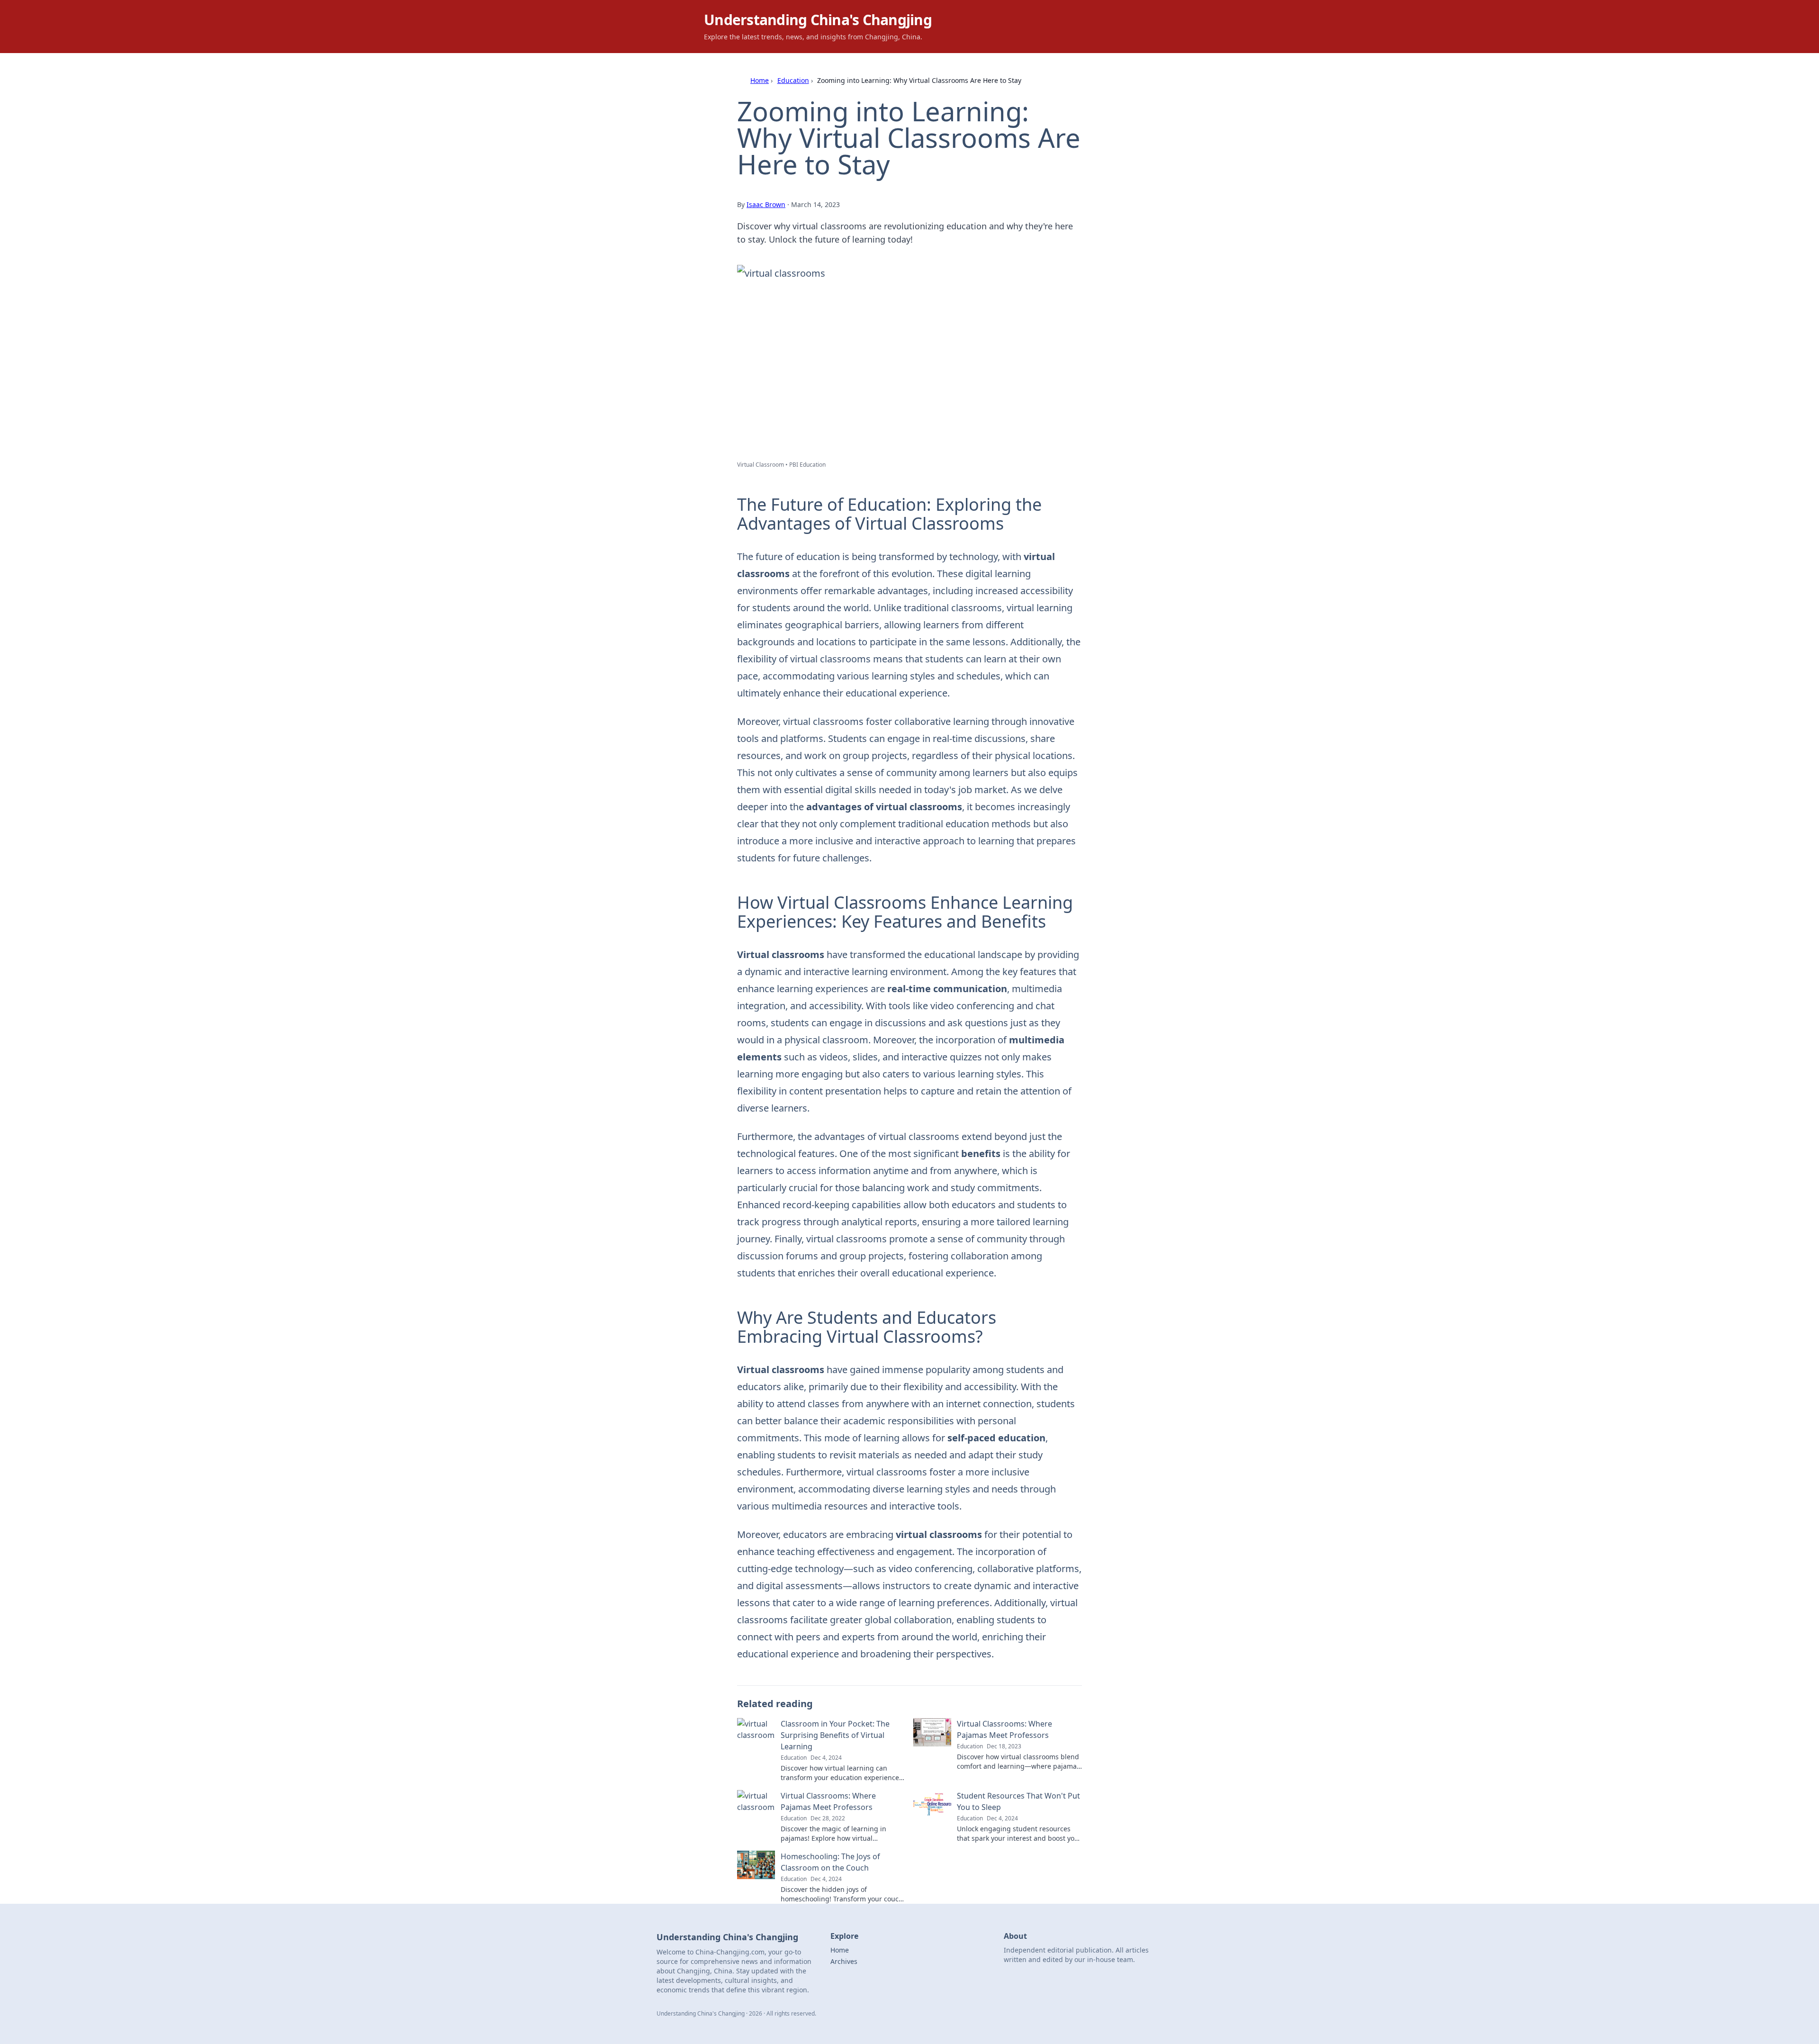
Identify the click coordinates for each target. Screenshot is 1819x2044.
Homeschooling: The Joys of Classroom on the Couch (830, 1862)
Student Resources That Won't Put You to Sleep (1018, 1801)
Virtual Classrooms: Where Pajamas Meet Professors (1004, 1729)
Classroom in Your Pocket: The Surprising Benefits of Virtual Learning (835, 1735)
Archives (844, 1961)
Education (793, 80)
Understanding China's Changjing (818, 20)
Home (760, 80)
